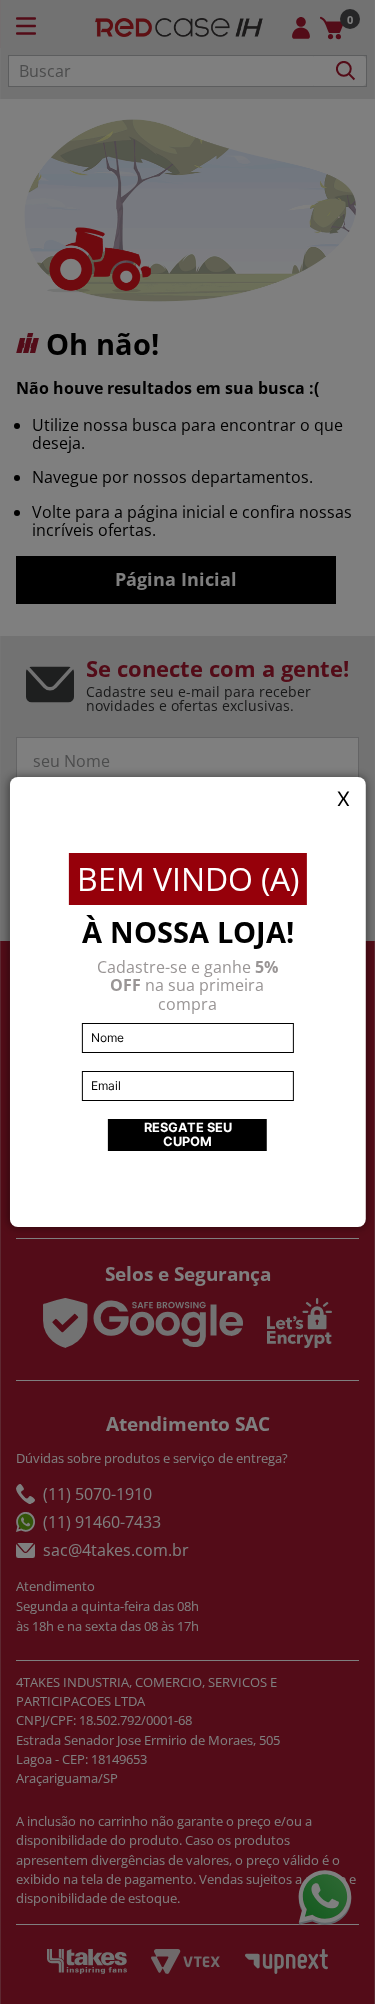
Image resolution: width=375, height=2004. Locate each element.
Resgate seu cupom (188, 1135)
